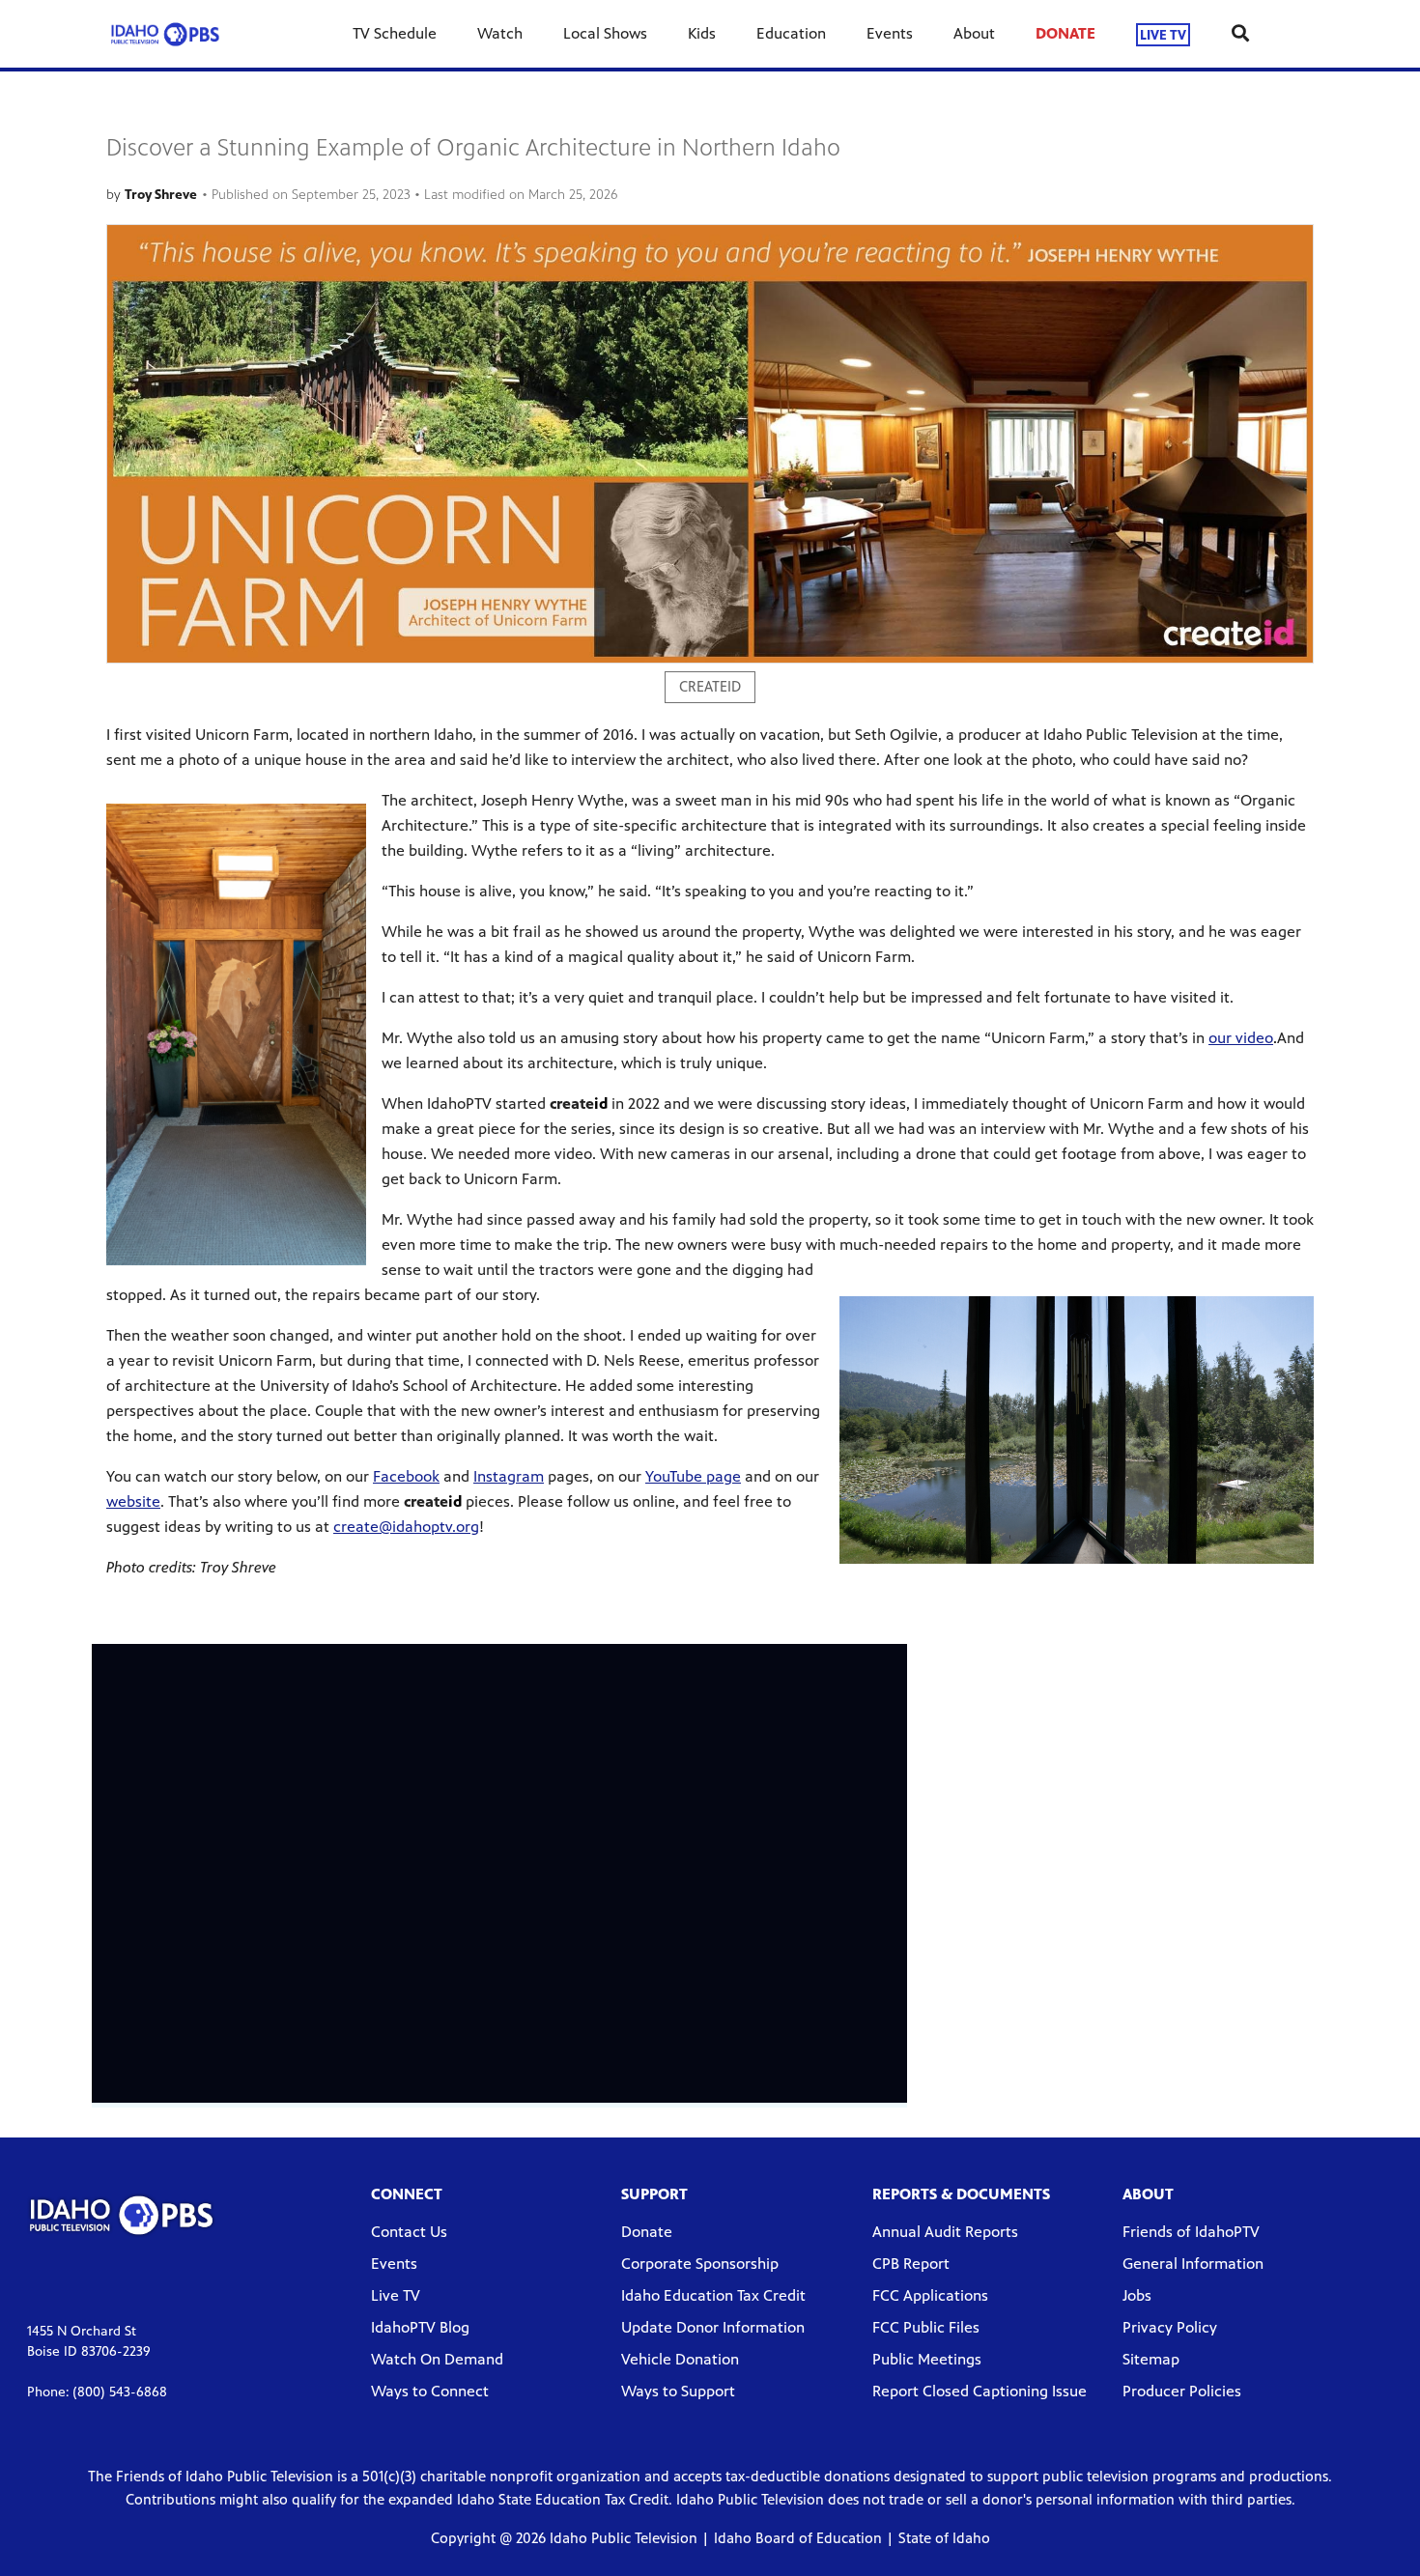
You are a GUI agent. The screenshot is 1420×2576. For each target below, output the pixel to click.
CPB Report (911, 2264)
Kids (702, 33)
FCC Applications (930, 2295)
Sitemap (1151, 2359)
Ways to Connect (430, 2391)
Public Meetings (927, 2359)
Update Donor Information (713, 2327)
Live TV (396, 2295)
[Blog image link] (710, 444)
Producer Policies (1182, 2391)
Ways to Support (678, 2391)
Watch (500, 33)
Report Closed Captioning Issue (980, 2391)
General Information (1193, 2264)
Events (890, 33)
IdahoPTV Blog (420, 2327)
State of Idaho (944, 2538)
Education (791, 33)
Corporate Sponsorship (700, 2264)
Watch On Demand (437, 2359)
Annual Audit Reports (945, 2232)
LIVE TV (1163, 34)
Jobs (1137, 2295)
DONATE (1065, 33)
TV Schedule (395, 33)
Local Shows (605, 33)
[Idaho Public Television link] (165, 34)
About (974, 33)
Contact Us (409, 2232)
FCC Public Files (926, 2327)
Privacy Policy (1170, 2327)
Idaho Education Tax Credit (713, 2295)
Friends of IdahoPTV (1191, 2232)
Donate (647, 2232)
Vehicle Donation (680, 2359)
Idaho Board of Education (798, 2538)
